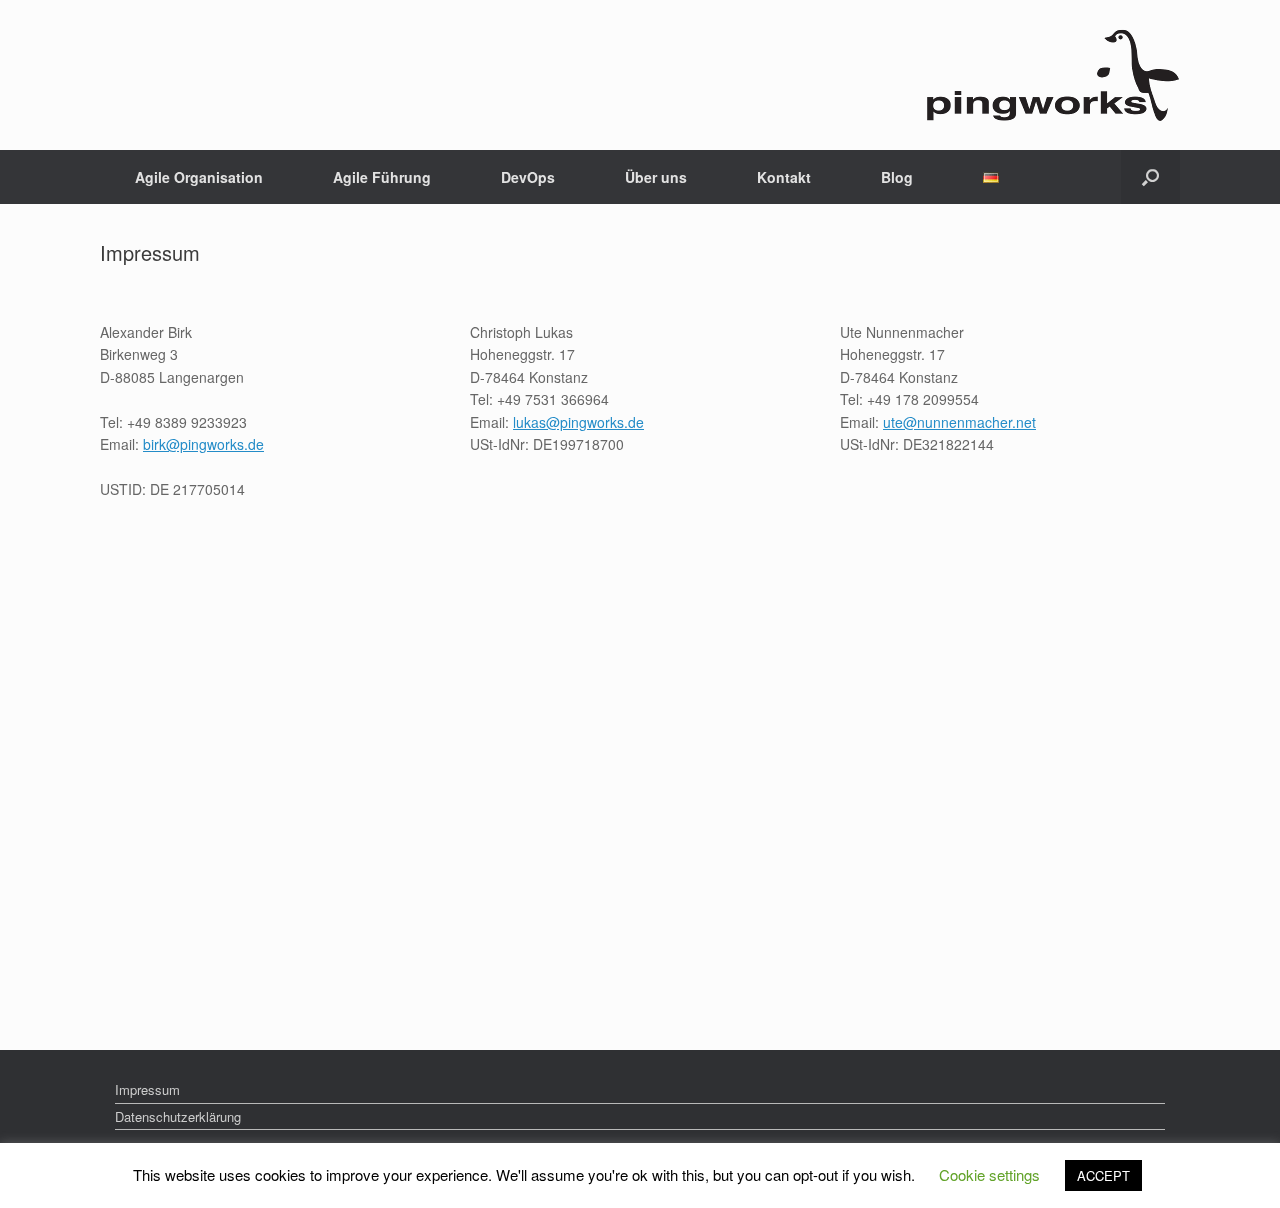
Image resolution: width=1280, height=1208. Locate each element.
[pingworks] (1052, 75)
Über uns (656, 177)
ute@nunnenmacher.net (959, 422)
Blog (897, 177)
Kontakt (784, 177)
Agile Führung (382, 177)
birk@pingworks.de (203, 444)
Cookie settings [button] (989, 1174)
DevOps (528, 177)
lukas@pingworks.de (578, 422)
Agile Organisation (199, 177)
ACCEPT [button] (1103, 1175)
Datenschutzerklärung (178, 1116)
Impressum (147, 1089)
